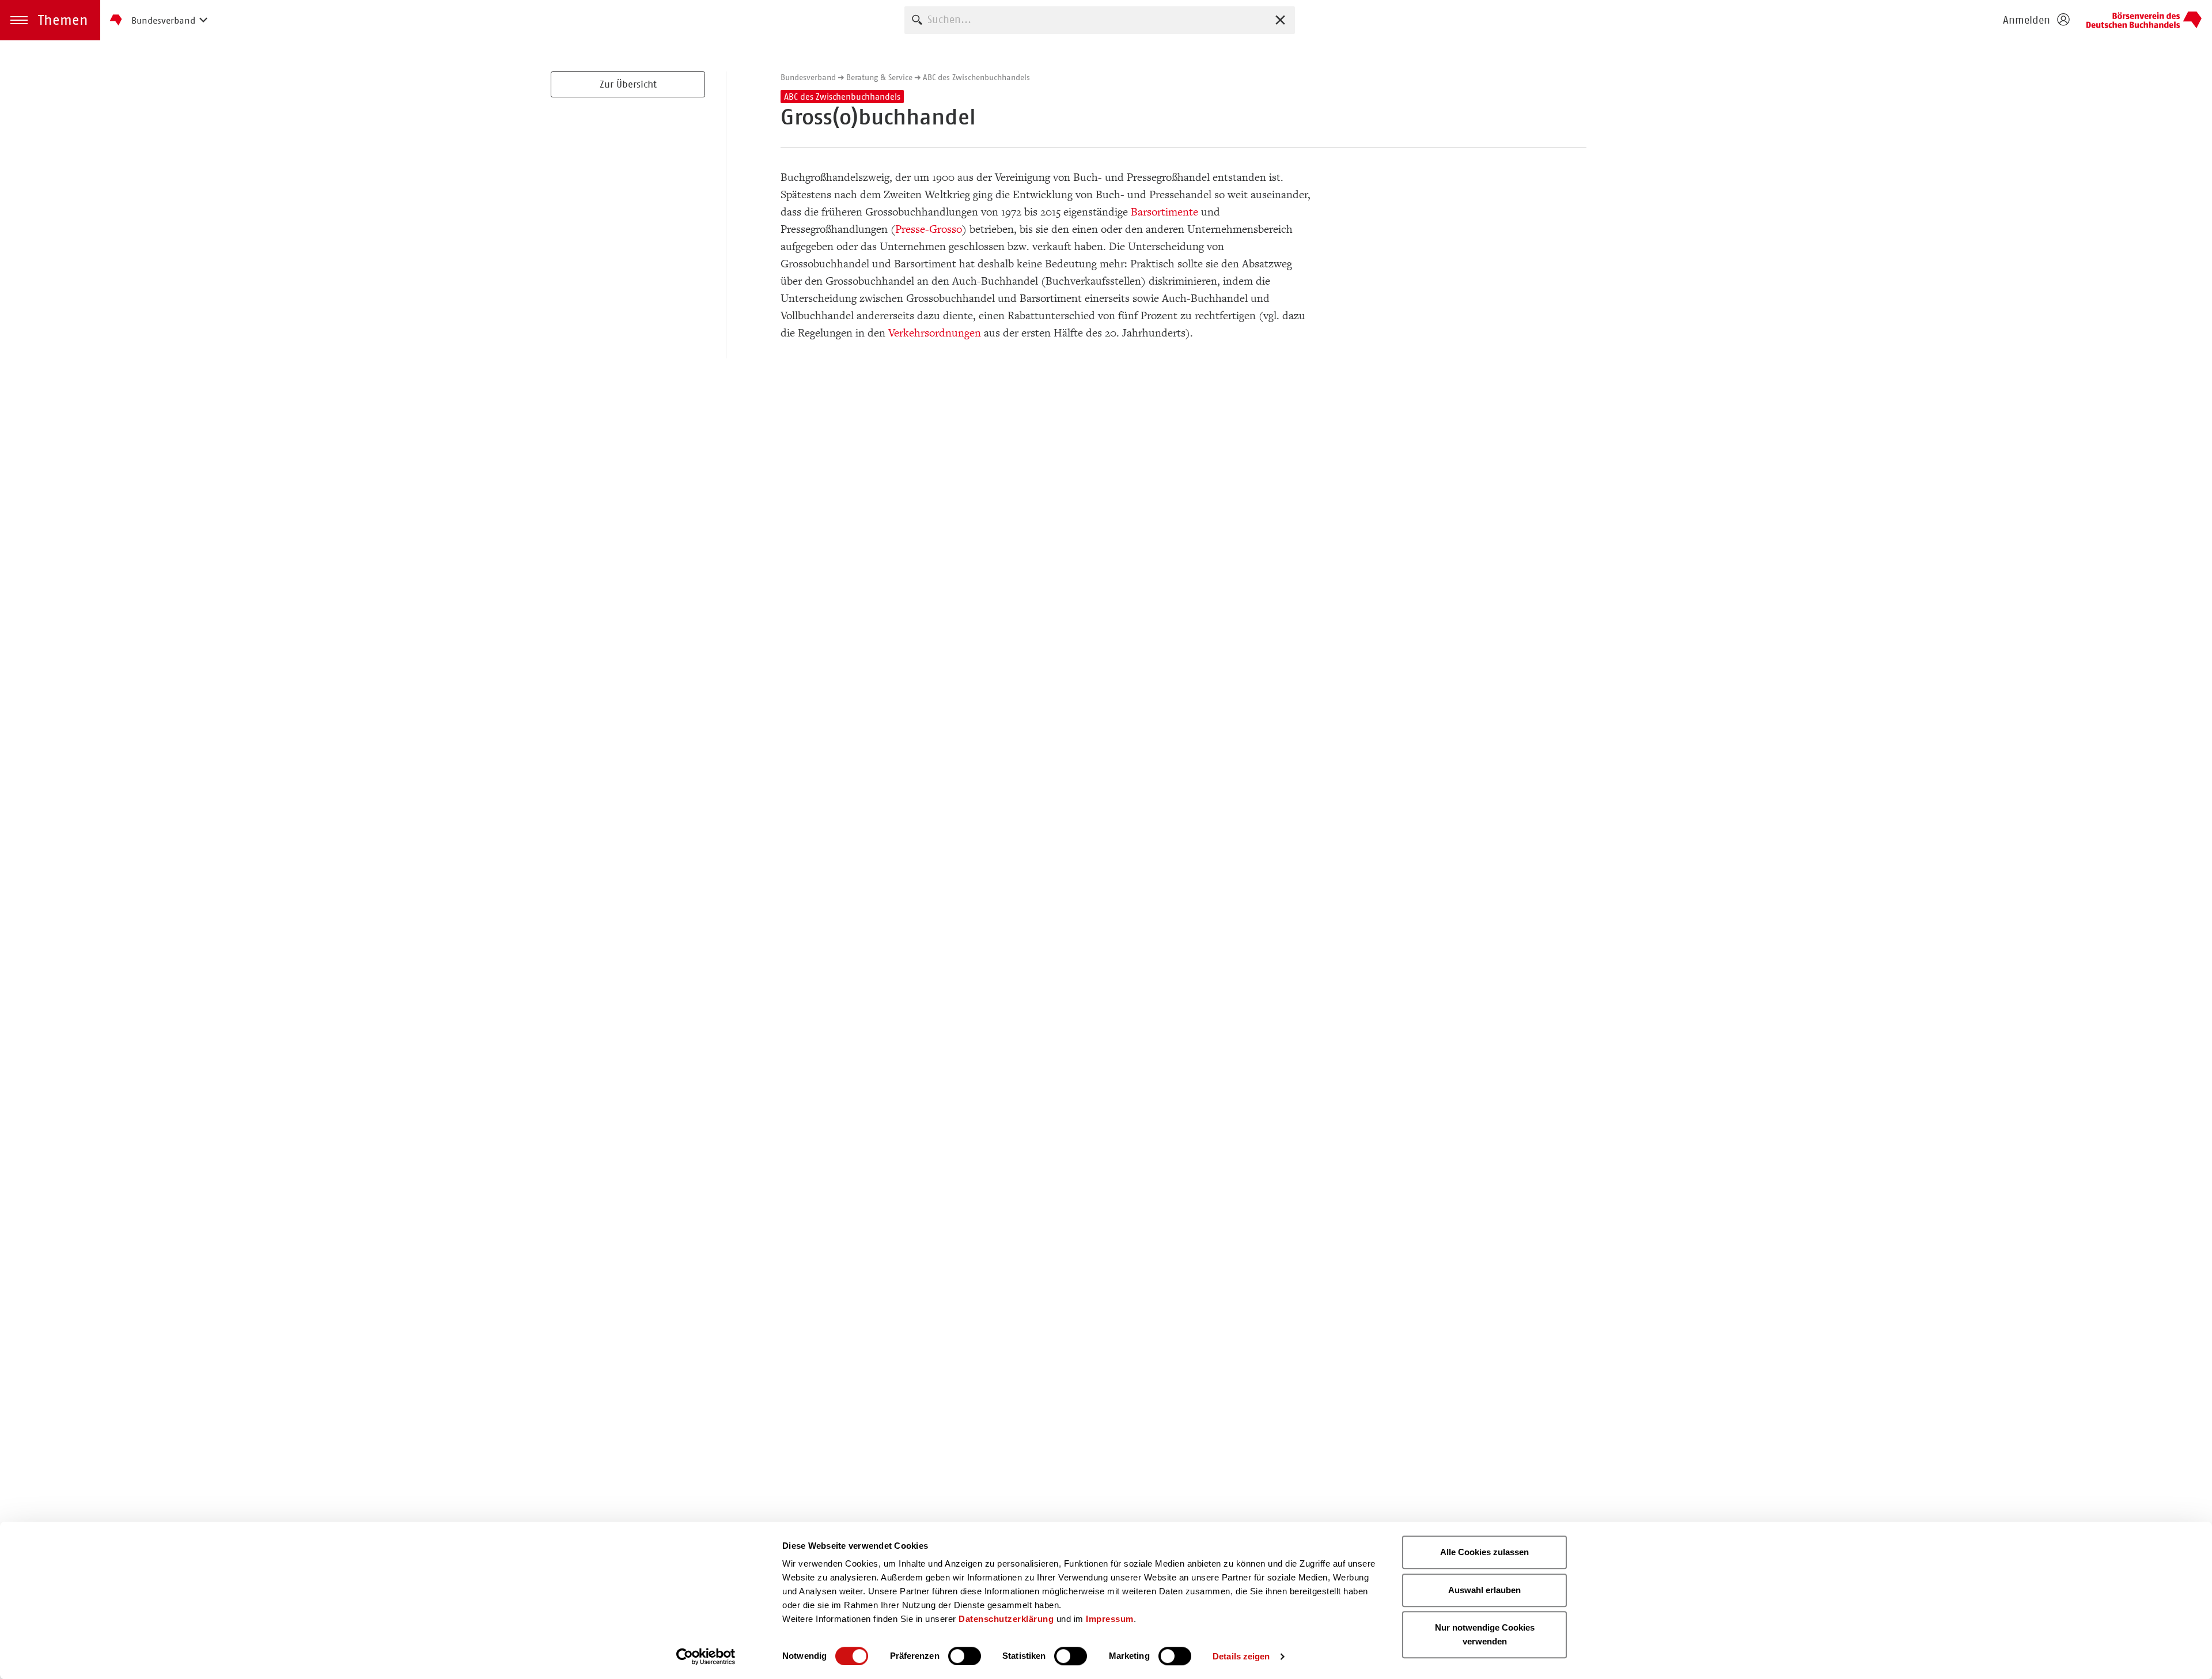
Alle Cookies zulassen (1484, 1552)
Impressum (1110, 1619)
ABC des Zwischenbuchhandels (976, 77)
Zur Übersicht (628, 84)
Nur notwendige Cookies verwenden (1485, 1634)
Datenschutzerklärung (1006, 1619)
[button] (50, 20)
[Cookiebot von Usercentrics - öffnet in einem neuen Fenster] (706, 1657)
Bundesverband (808, 77)
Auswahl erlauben (1484, 1590)
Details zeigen (1241, 1656)
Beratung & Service (879, 77)
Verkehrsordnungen (935, 333)
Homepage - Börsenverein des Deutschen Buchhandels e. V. (2144, 20)
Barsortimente (1164, 212)
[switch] (965, 1656)
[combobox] (1100, 20)
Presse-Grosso (929, 229)
